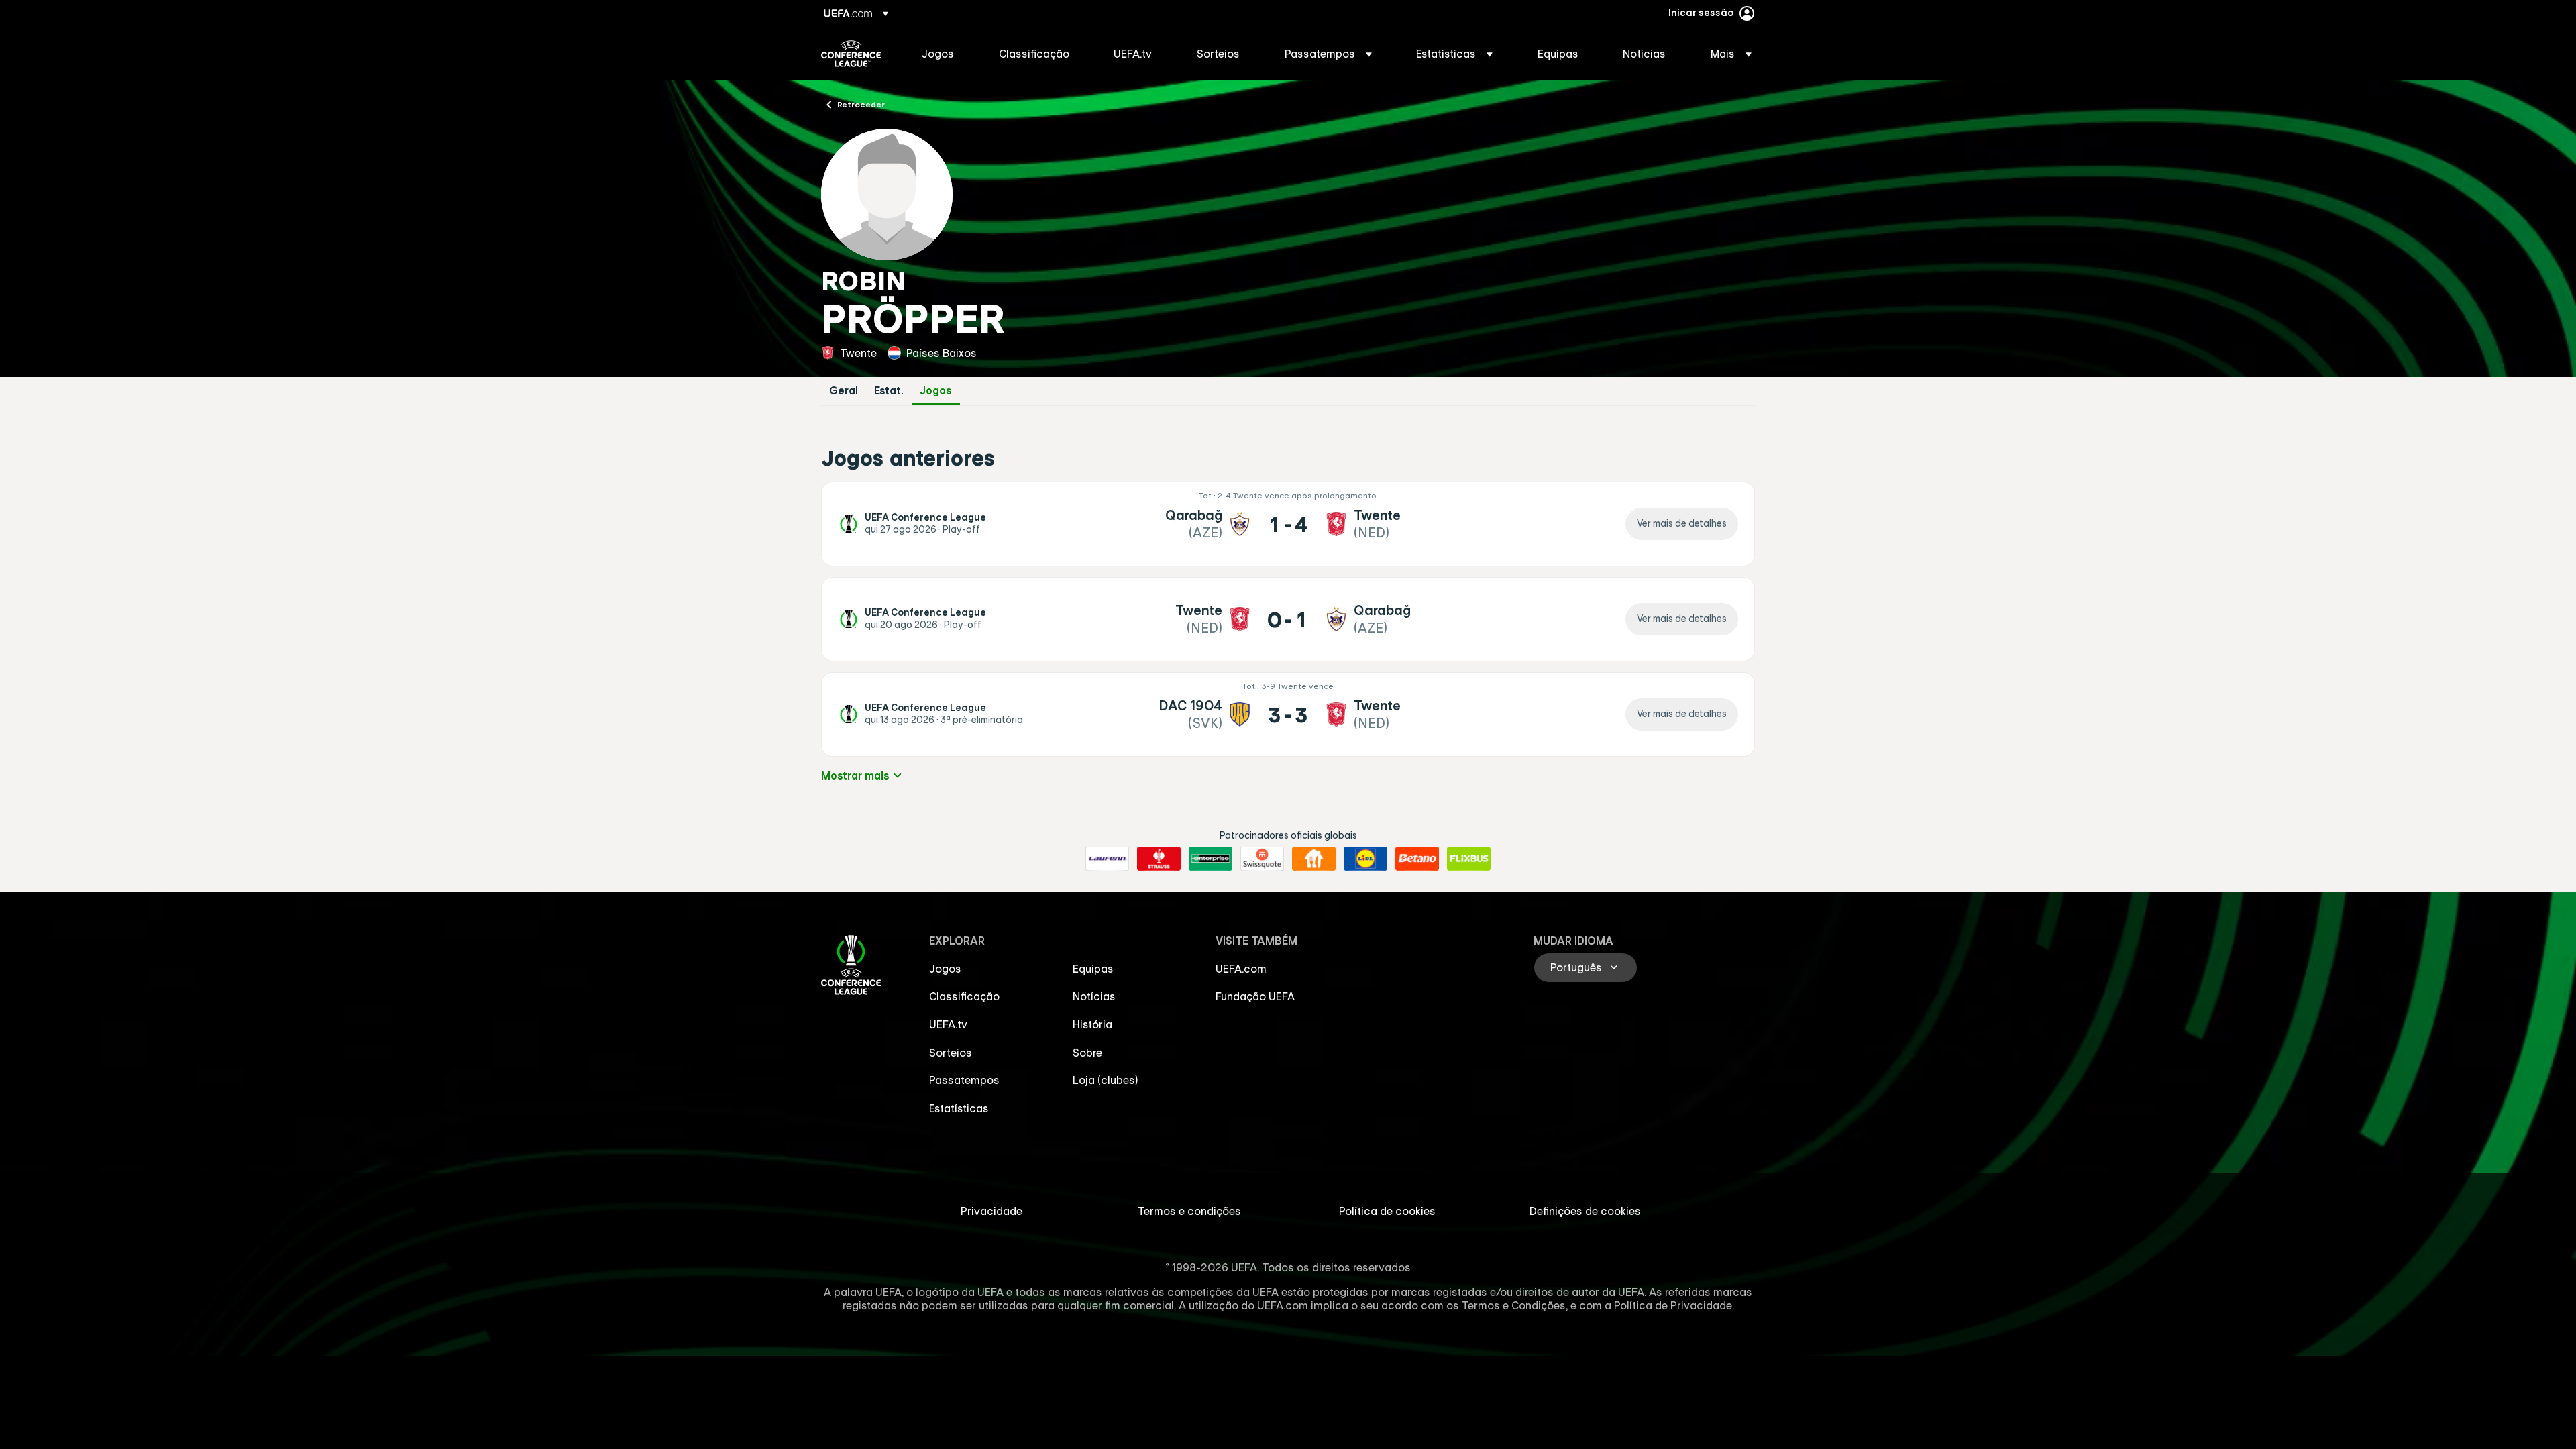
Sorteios (951, 1053)
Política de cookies (1387, 1211)
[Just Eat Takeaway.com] (1314, 859)
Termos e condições (1189, 1211)
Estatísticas (959, 1108)
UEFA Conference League (851, 54)
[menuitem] (944, 54)
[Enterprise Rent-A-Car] (1211, 859)
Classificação (964, 996)
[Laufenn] (1107, 859)
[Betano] (1417, 859)
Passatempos (964, 1080)
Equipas (1093, 969)
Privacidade (991, 1211)
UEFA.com (1241, 969)
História (1092, 1024)
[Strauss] (1159, 859)
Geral (844, 391)
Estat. (889, 391)
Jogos (936, 391)
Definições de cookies (1585, 1211)
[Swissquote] (1262, 859)
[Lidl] (1365, 859)
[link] (938, 54)
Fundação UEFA (1255, 996)
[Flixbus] (1469, 859)
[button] (1328, 54)
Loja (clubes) (1106, 1080)
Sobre (1087, 1053)
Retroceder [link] (861, 104)
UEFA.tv (948, 1024)
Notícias (1094, 996)
